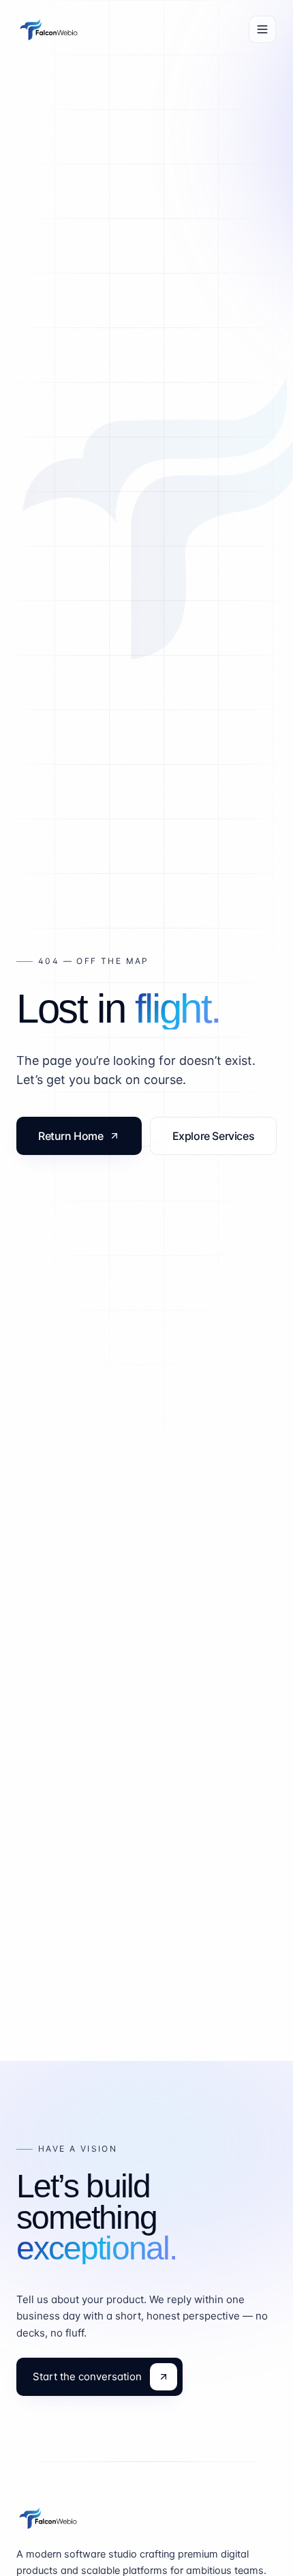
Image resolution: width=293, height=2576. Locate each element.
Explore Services (214, 1136)
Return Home (71, 1136)
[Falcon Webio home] (49, 29)
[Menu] (262, 29)
